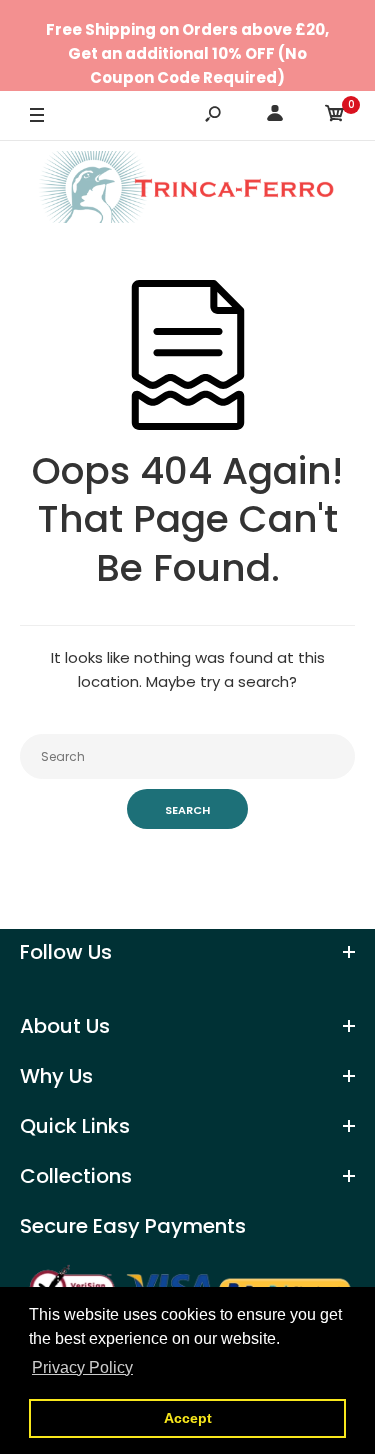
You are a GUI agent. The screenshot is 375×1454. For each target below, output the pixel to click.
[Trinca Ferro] (188, 190)
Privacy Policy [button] (82, 1367)
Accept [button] (188, 1418)
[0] (335, 116)
